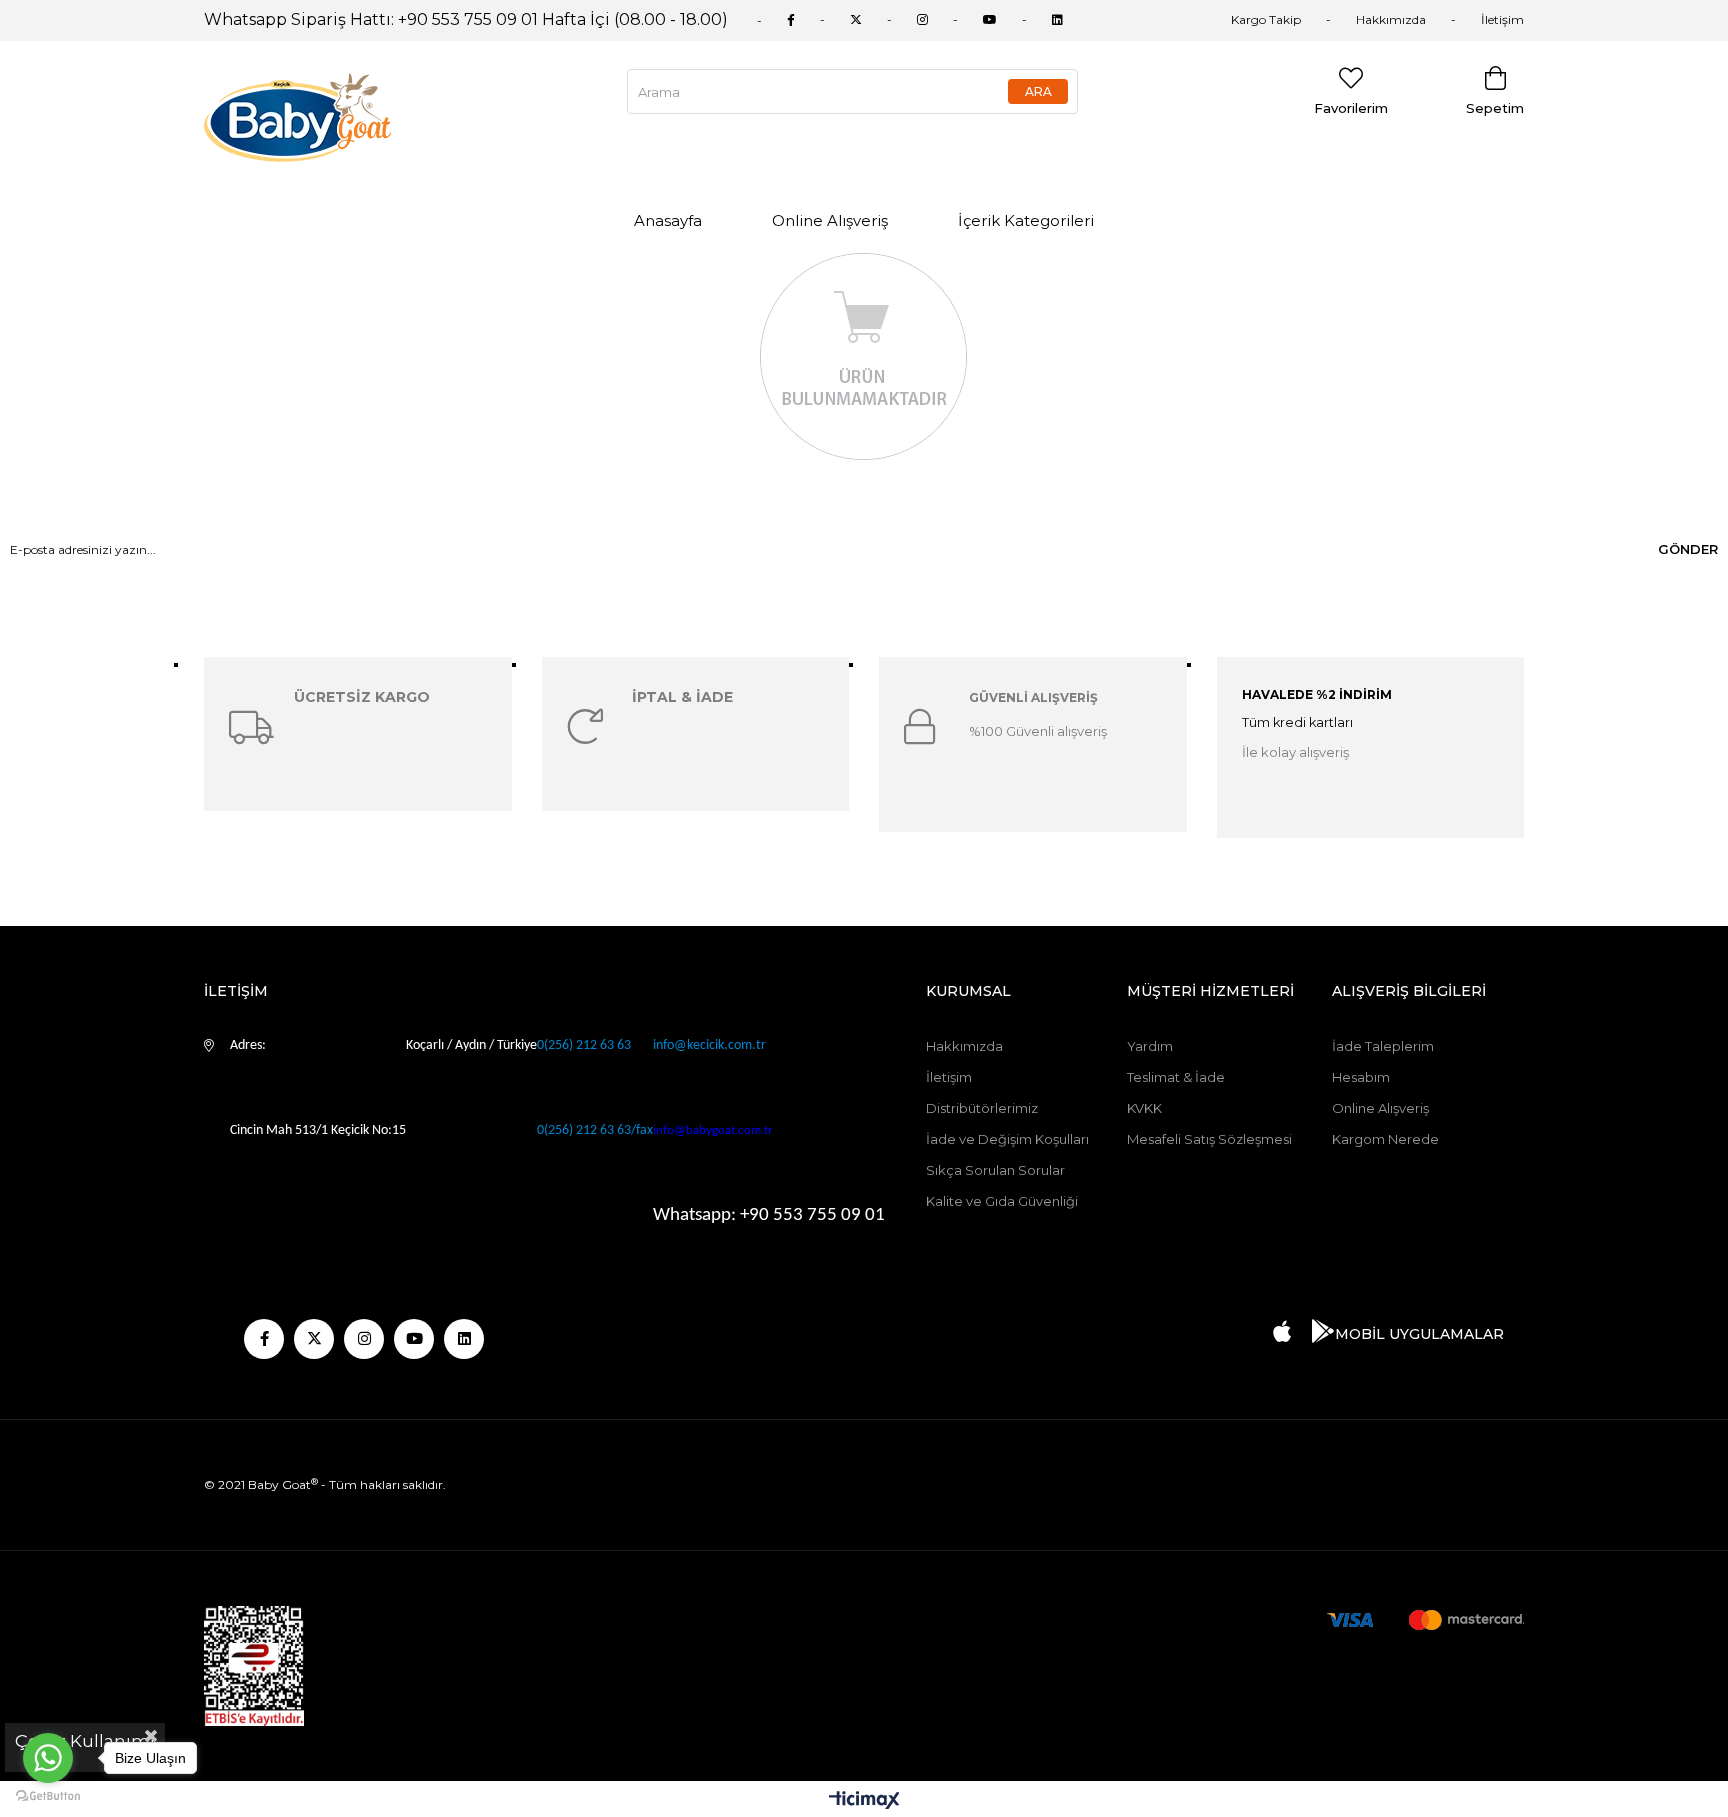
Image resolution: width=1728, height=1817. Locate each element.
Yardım (1150, 1046)
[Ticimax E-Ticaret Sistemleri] (864, 1801)
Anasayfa (668, 220)
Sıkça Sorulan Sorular (995, 1170)
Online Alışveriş (830, 220)
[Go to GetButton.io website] (48, 1796)
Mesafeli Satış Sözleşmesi (1209, 1139)
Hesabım (1361, 1077)
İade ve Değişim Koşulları (1007, 1139)
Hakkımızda (1391, 19)
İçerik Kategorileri (1026, 220)
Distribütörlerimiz (982, 1108)
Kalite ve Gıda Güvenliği (1002, 1201)
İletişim (1502, 19)
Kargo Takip (1266, 19)
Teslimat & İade (1176, 1077)
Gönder (1688, 549)
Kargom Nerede (1385, 1139)
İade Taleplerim (1383, 1046)
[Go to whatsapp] (48, 1758)
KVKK (1144, 1108)
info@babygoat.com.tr (713, 1130)
